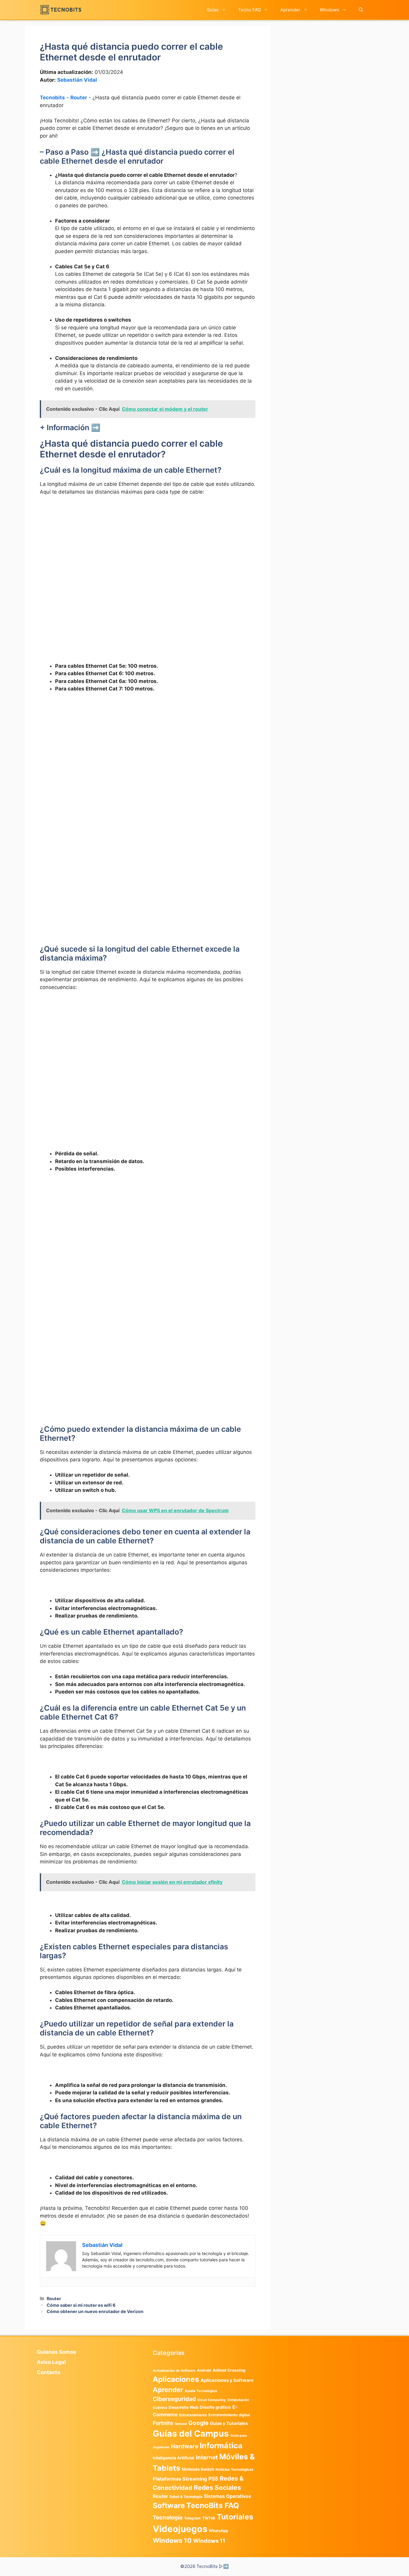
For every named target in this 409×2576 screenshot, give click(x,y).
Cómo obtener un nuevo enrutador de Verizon (95, 2311)
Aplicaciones (176, 2379)
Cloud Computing (212, 2400)
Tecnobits (52, 98)
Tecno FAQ (249, 10)
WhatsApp (218, 2531)
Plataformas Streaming (180, 2479)
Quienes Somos (56, 2352)
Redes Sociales (217, 2487)
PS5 (213, 2479)
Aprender (290, 10)
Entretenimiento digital (229, 2415)
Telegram (192, 2518)
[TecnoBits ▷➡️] (61, 10)
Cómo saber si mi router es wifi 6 (81, 2305)
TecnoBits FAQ (213, 2505)
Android (204, 2370)
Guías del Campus (191, 2433)
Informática (221, 2446)
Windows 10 (172, 2540)
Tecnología (168, 2517)
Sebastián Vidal (77, 80)
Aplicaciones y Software (227, 2380)
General (181, 2424)
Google (198, 2423)
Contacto (49, 2372)
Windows (330, 10)
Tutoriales (235, 2517)
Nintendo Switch (198, 2469)
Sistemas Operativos (228, 2496)
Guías (213, 10)
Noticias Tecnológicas (235, 2470)
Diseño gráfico (215, 2407)
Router (79, 98)
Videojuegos (180, 2529)
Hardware (185, 2446)
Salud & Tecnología (186, 2497)
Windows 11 (209, 2541)
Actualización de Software (174, 2370)
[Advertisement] (148, 553)
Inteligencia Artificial (174, 2458)
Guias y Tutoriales (229, 2423)
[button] (361, 10)
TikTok (209, 2518)
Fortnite (163, 2423)
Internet (207, 2457)
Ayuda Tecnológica (201, 2391)
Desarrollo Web (183, 2407)
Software (169, 2506)
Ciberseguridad (174, 2399)
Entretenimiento (193, 2415)
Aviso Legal (51, 2362)
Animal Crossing (229, 2370)
